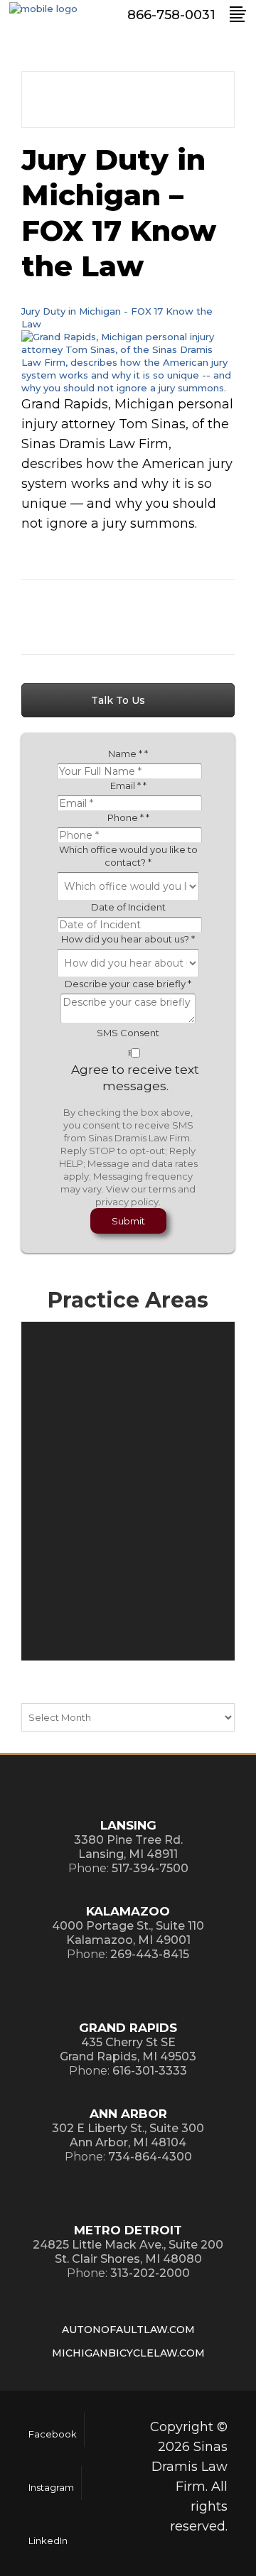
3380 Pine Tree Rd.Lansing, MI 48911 (128, 1847)
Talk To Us (119, 700)
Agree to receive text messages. (135, 1078)
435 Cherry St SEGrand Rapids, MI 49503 (128, 2049)
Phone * (128, 817)
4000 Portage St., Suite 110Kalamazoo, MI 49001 (128, 1933)
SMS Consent (128, 1033)
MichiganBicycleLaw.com (128, 2353)
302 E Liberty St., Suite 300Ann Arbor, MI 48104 (128, 2135)
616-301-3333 (150, 2071)
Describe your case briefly (128, 984)
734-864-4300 (150, 2157)
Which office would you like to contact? (128, 856)
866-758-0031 (171, 15)
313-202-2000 (150, 2273)
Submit (128, 1221)
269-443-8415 (150, 1954)
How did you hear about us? (128, 939)
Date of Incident (128, 907)
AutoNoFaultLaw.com (128, 2330)
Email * (128, 786)
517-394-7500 (150, 1868)
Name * (128, 754)
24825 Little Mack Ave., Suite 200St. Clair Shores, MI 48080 (128, 2252)
